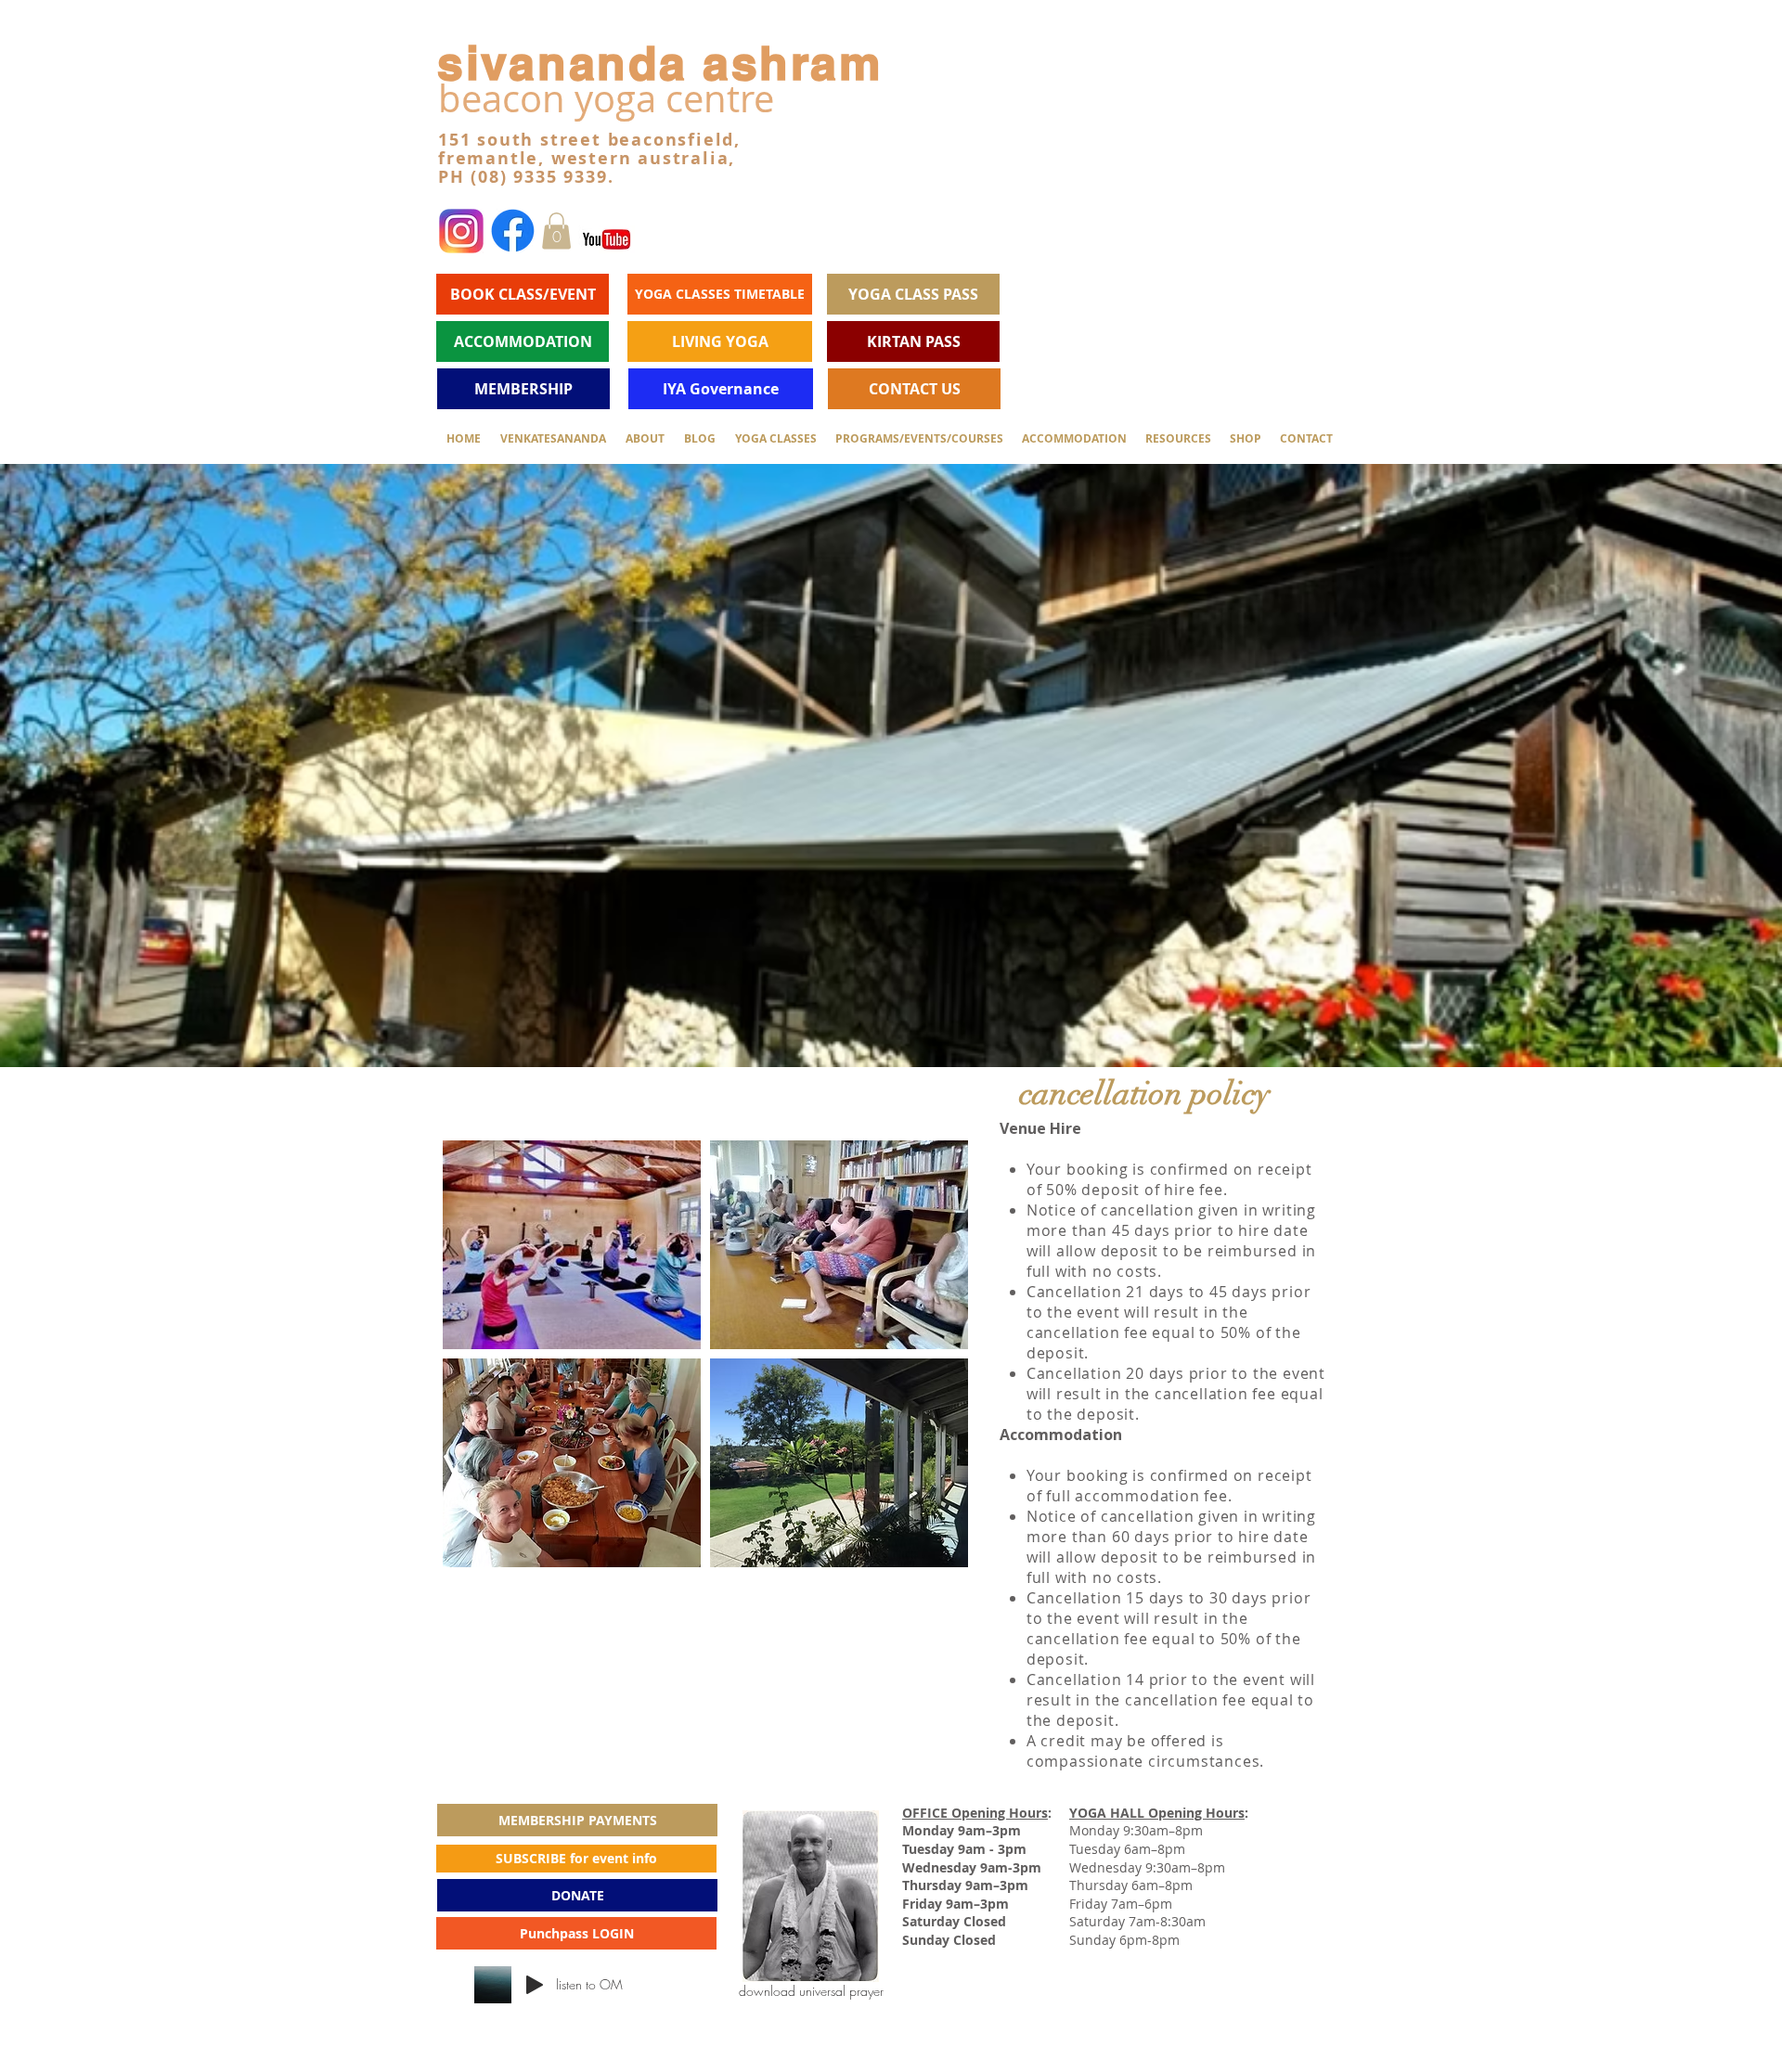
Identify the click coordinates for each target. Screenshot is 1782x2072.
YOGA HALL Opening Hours (1157, 1813)
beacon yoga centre (606, 98)
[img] (572, 1245)
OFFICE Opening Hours (975, 1813)
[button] (556, 231)
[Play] (535, 1985)
